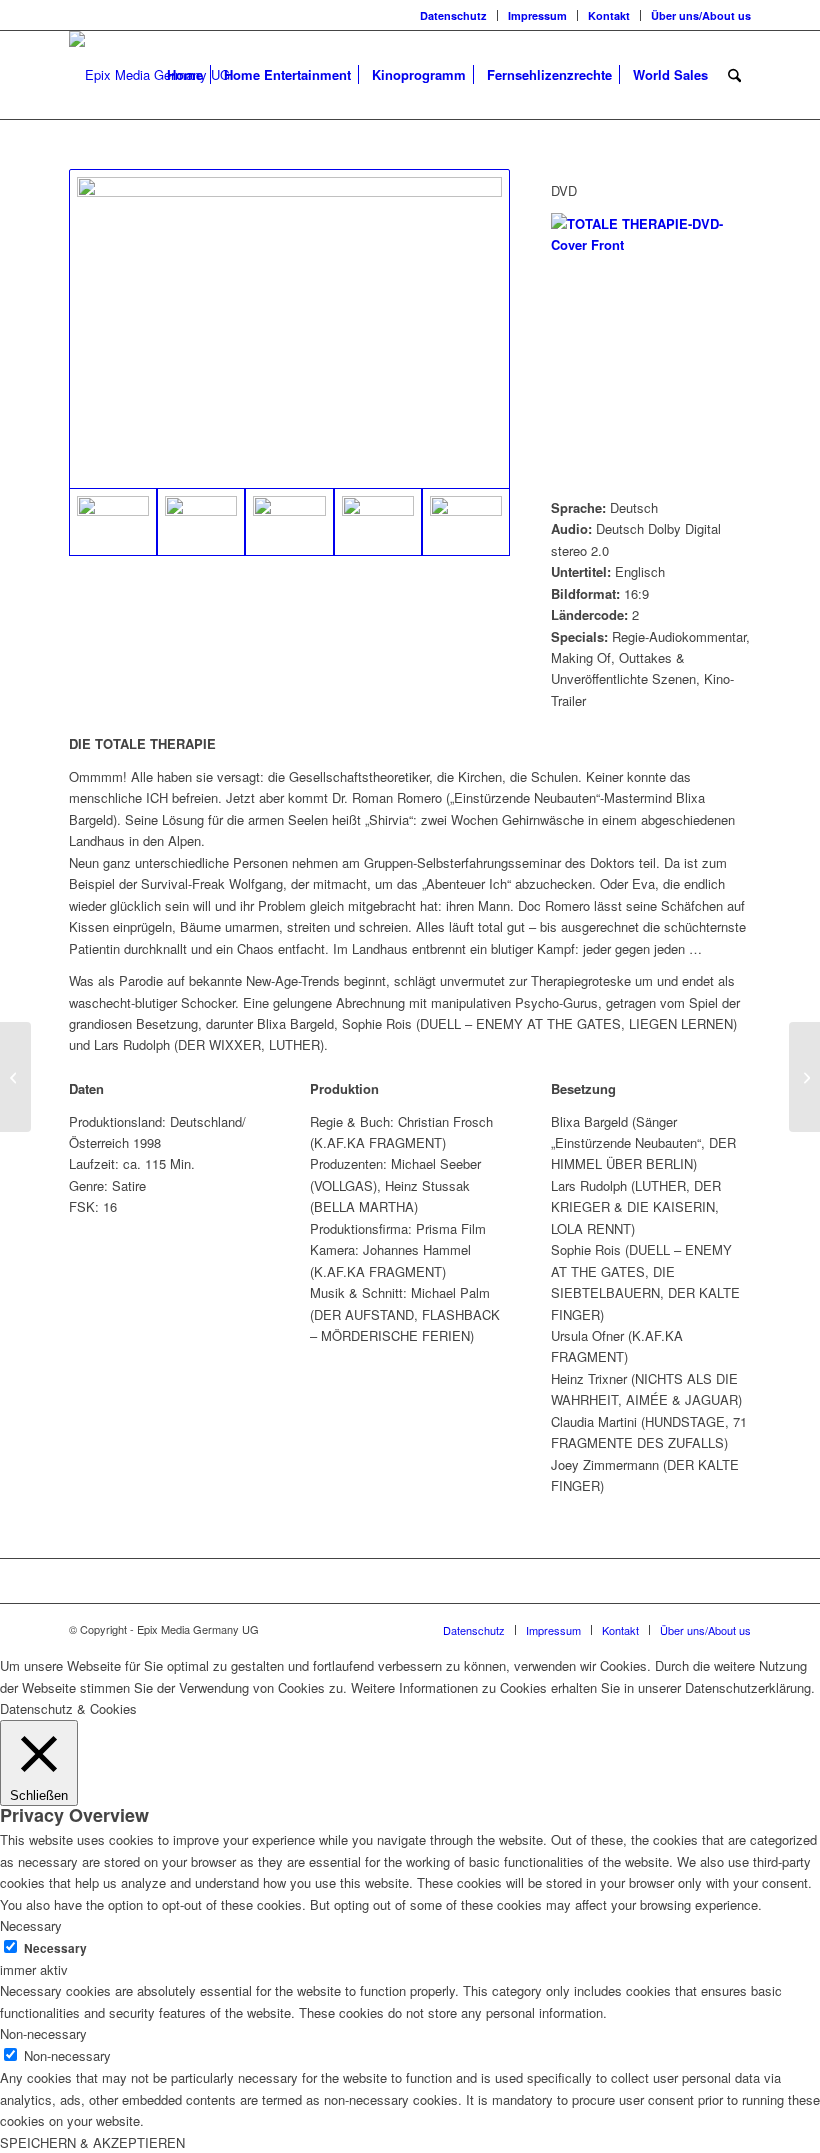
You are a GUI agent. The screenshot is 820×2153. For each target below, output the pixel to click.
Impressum (537, 15)
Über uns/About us (701, 15)
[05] (289, 329)
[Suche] (734, 75)
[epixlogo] (149, 75)
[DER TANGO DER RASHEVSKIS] (15, 1077)
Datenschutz (453, 15)
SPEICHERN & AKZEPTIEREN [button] (92, 2142)
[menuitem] (454, 15)
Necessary (55, 1948)
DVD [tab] (564, 190)
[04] (466, 522)
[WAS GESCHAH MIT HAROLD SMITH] (804, 1077)
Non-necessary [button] (43, 2033)
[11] (289, 522)
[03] (201, 522)
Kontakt (609, 15)
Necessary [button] (31, 1925)
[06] (378, 522)
